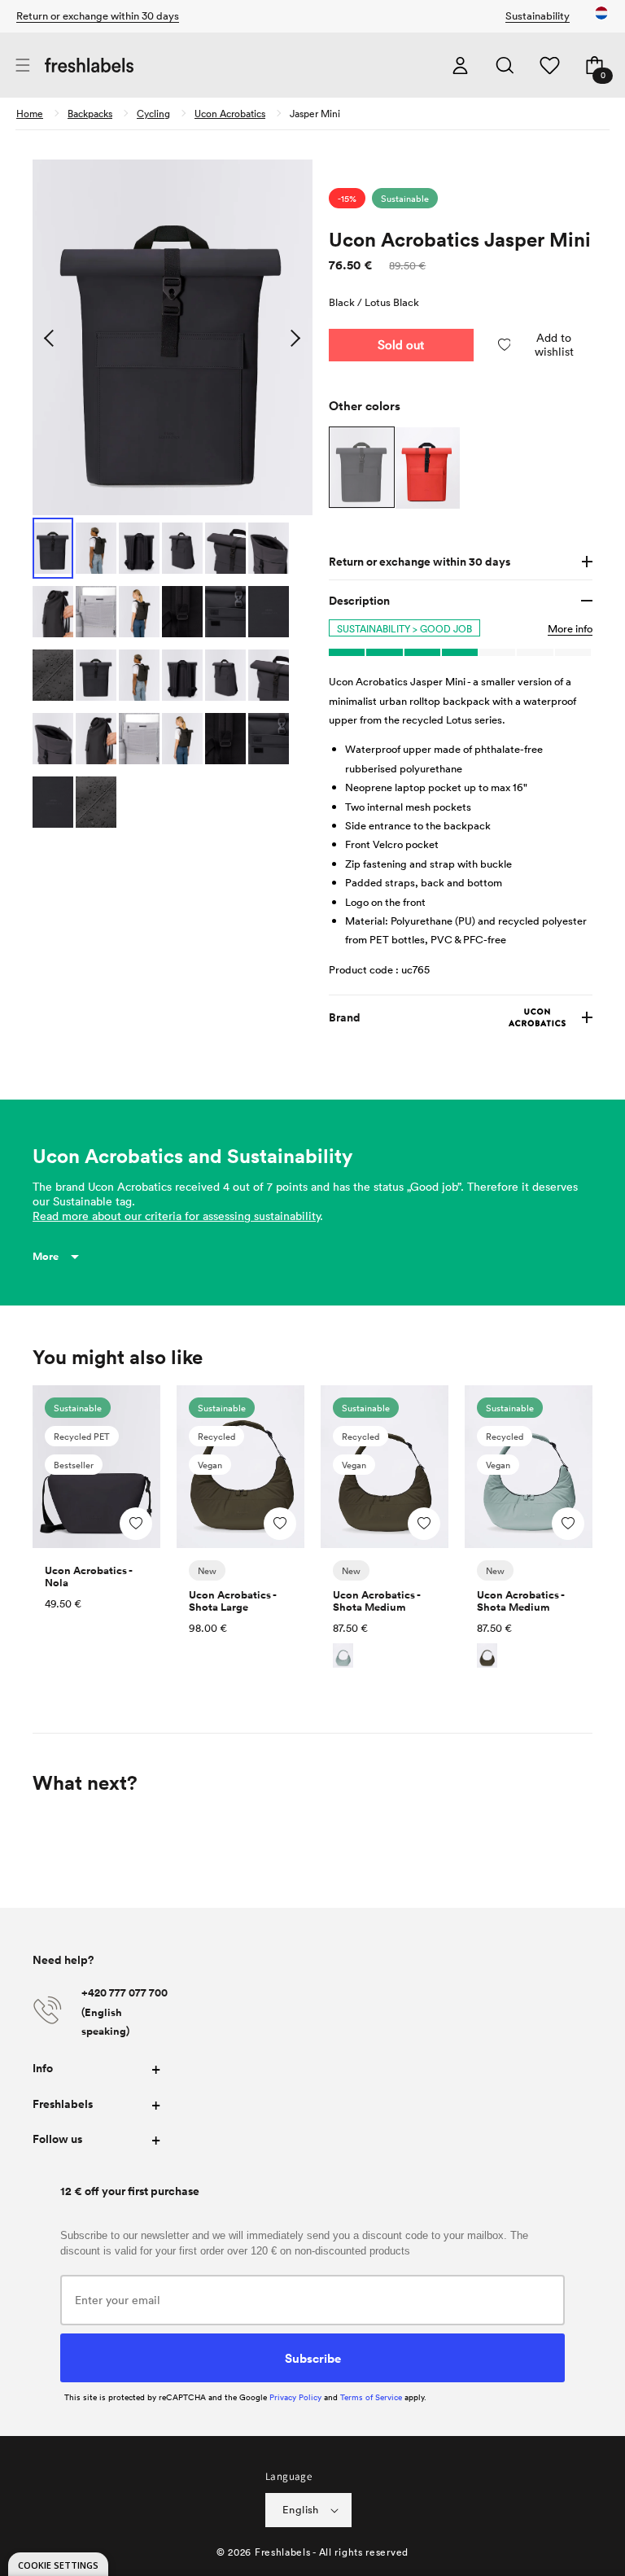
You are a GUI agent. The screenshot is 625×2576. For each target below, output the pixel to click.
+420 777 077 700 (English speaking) (125, 2012)
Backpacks (90, 113)
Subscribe (313, 2358)
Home (30, 113)
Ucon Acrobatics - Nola (88, 1577)
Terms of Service (371, 2397)
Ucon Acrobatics (230, 113)
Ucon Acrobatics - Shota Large (232, 1601)
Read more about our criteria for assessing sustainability (176, 1216)
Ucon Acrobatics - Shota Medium (376, 1601)
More (46, 1256)
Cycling (153, 113)
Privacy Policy (295, 2397)
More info (570, 628)
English (301, 2509)
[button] (22, 66)
